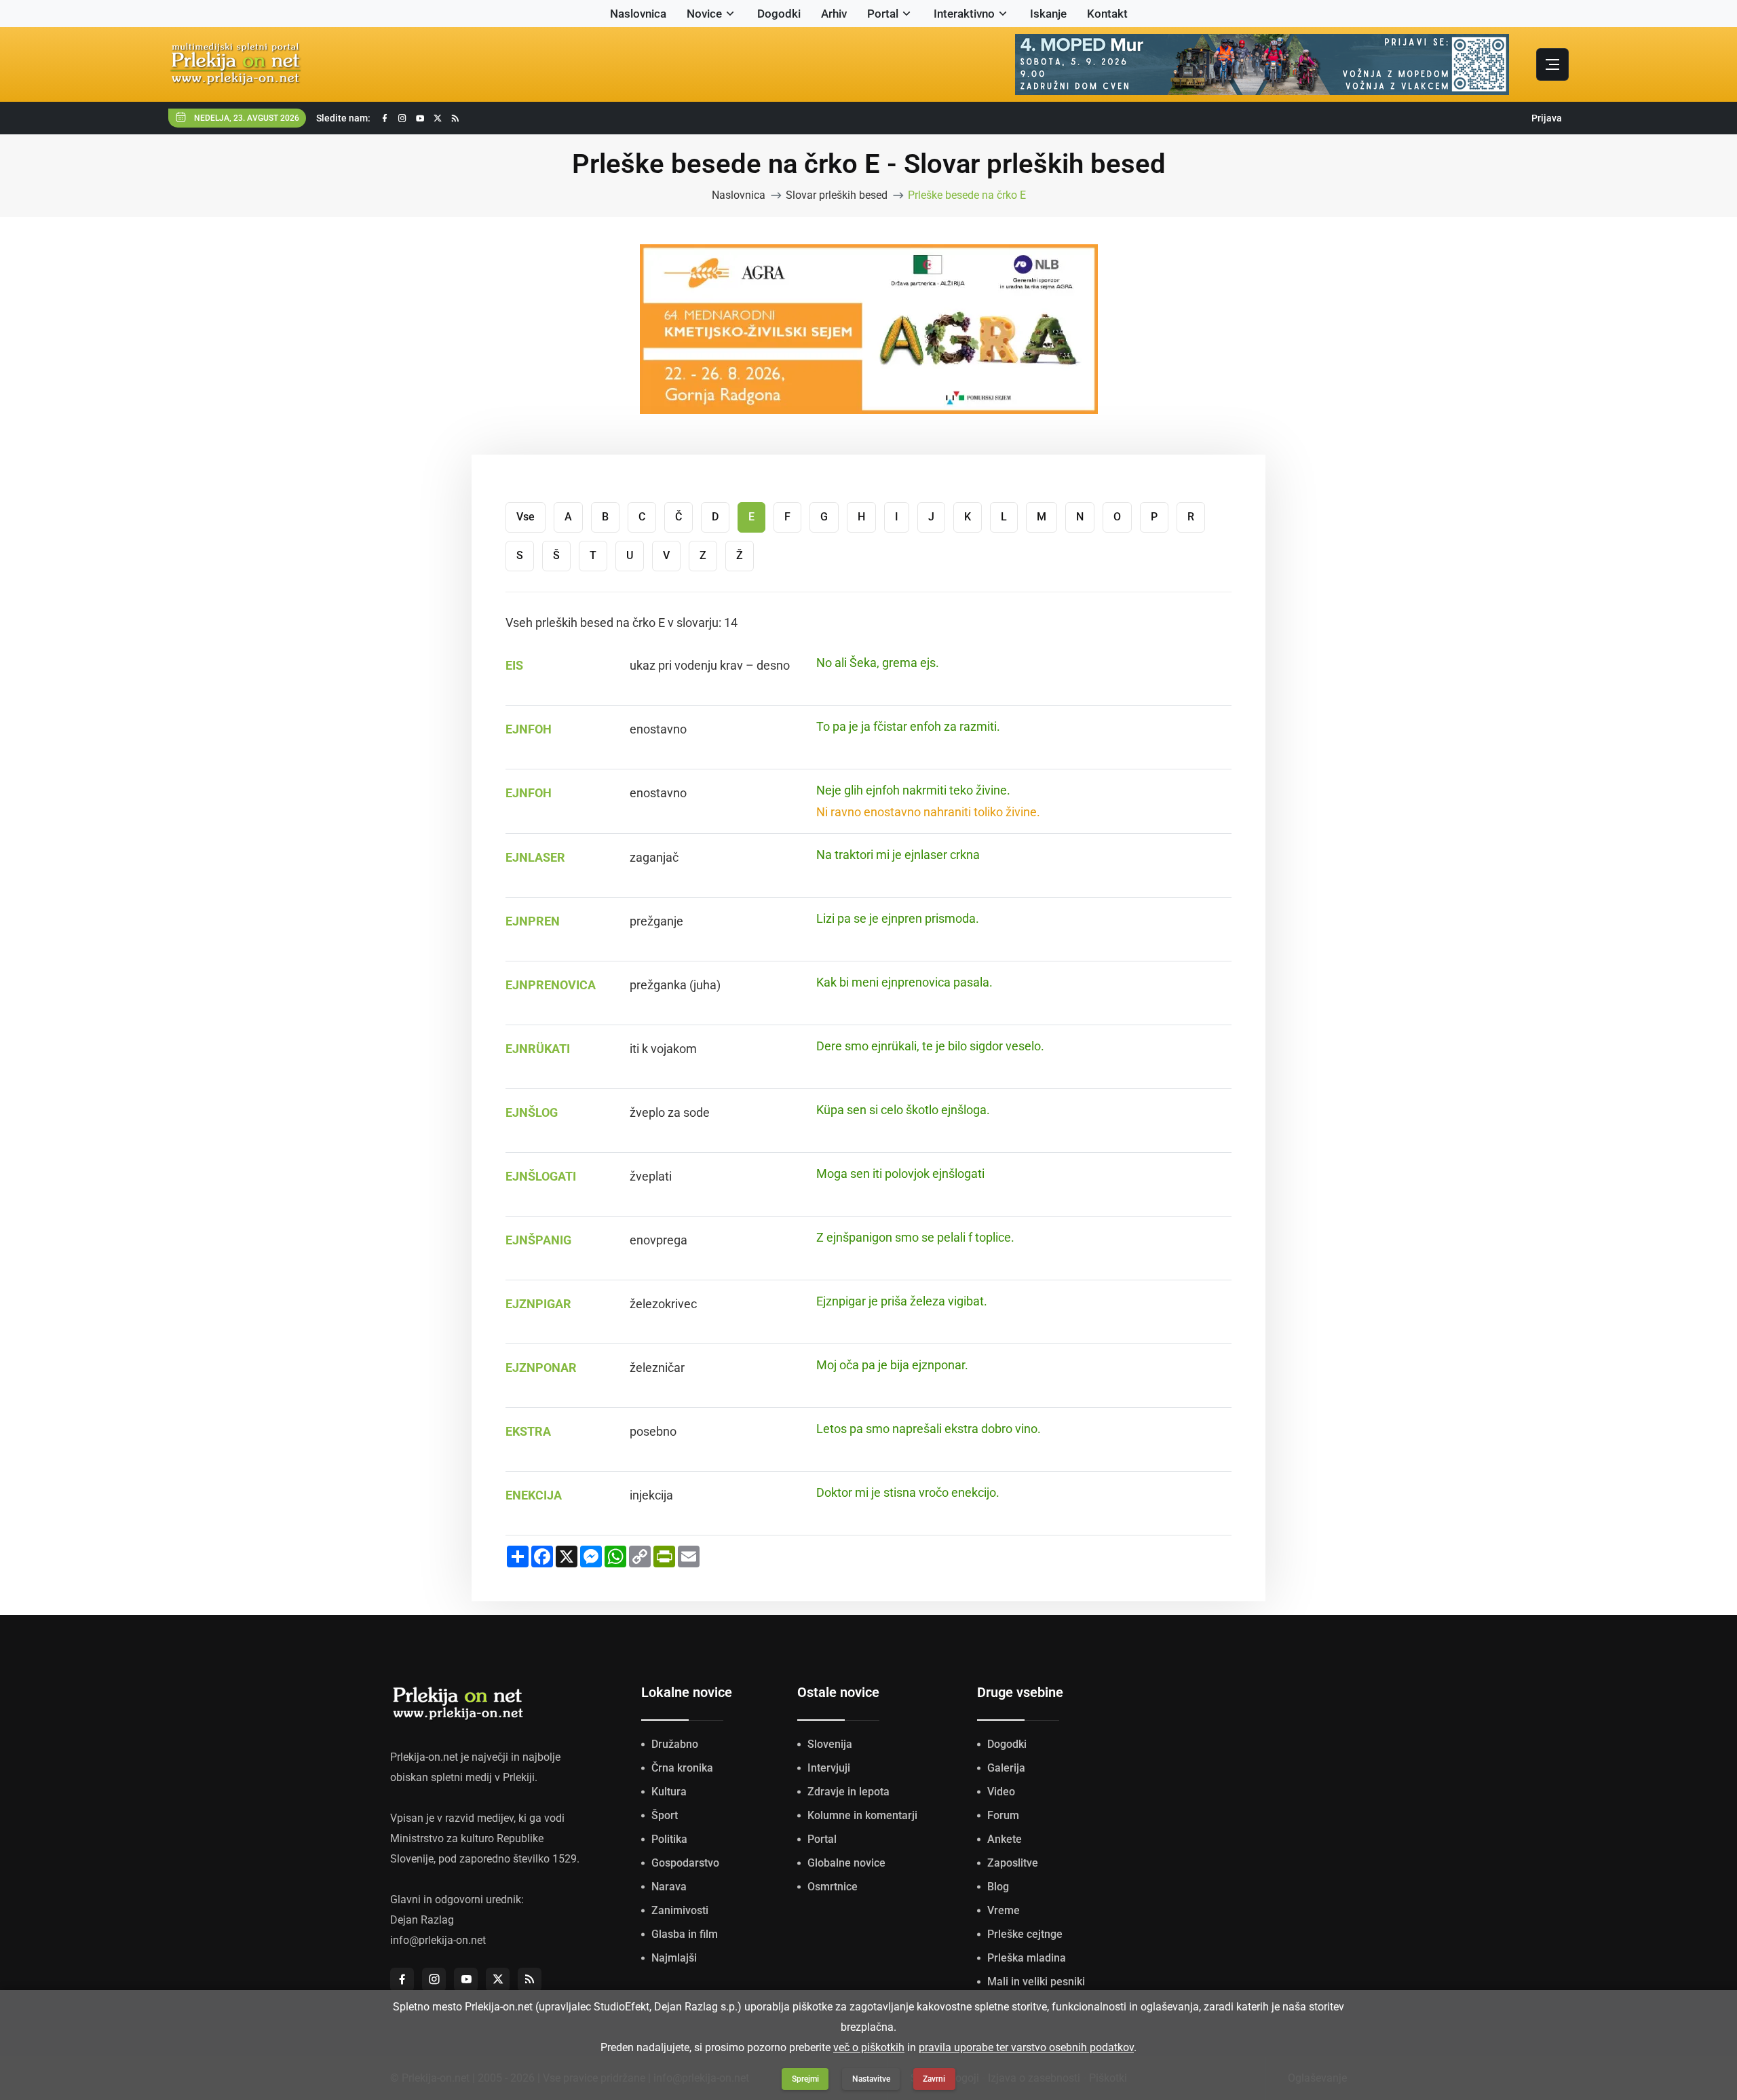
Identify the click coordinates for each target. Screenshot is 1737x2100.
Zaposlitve (1013, 1863)
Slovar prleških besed (837, 195)
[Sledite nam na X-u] (438, 118)
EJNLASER (535, 857)
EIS (514, 665)
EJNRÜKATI (538, 1049)
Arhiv (834, 14)
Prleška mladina (1027, 1958)
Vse (526, 517)
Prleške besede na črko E (967, 195)
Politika (669, 1839)
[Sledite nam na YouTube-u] (420, 118)
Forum (1003, 1815)
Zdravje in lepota (848, 1792)
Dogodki (779, 14)
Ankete (1005, 1839)
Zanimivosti (680, 1910)
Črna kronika (682, 1768)
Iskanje (1048, 14)
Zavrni (934, 2079)
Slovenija (830, 1744)
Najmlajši (674, 1958)
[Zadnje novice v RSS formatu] (455, 118)
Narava (669, 1887)
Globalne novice (846, 1863)
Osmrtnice (833, 1887)
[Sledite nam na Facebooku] (385, 118)
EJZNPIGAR (538, 1304)
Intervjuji (829, 1768)
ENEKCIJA (534, 1495)
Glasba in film (685, 1934)
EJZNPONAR (541, 1368)
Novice (704, 14)
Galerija (1006, 1768)
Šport (665, 1815)
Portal (883, 14)
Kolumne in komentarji (862, 1815)
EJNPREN (533, 921)
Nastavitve (871, 2079)
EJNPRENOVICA (551, 985)
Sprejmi (805, 2079)
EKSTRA (528, 1431)
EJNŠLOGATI (541, 1176)
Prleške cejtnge (1025, 1934)
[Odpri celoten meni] (1552, 64)
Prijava (1547, 118)
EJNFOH (529, 729)
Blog (998, 1887)
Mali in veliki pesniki (1036, 1982)
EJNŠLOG (532, 1112)
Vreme (1004, 1910)
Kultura (669, 1792)
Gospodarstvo (685, 1863)
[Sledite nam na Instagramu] (402, 118)
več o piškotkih (869, 2047)
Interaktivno (964, 14)
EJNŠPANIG (538, 1240)
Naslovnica (638, 14)
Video (1001, 1792)
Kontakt (1107, 14)
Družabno (675, 1744)
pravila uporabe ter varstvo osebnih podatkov (1026, 2047)
